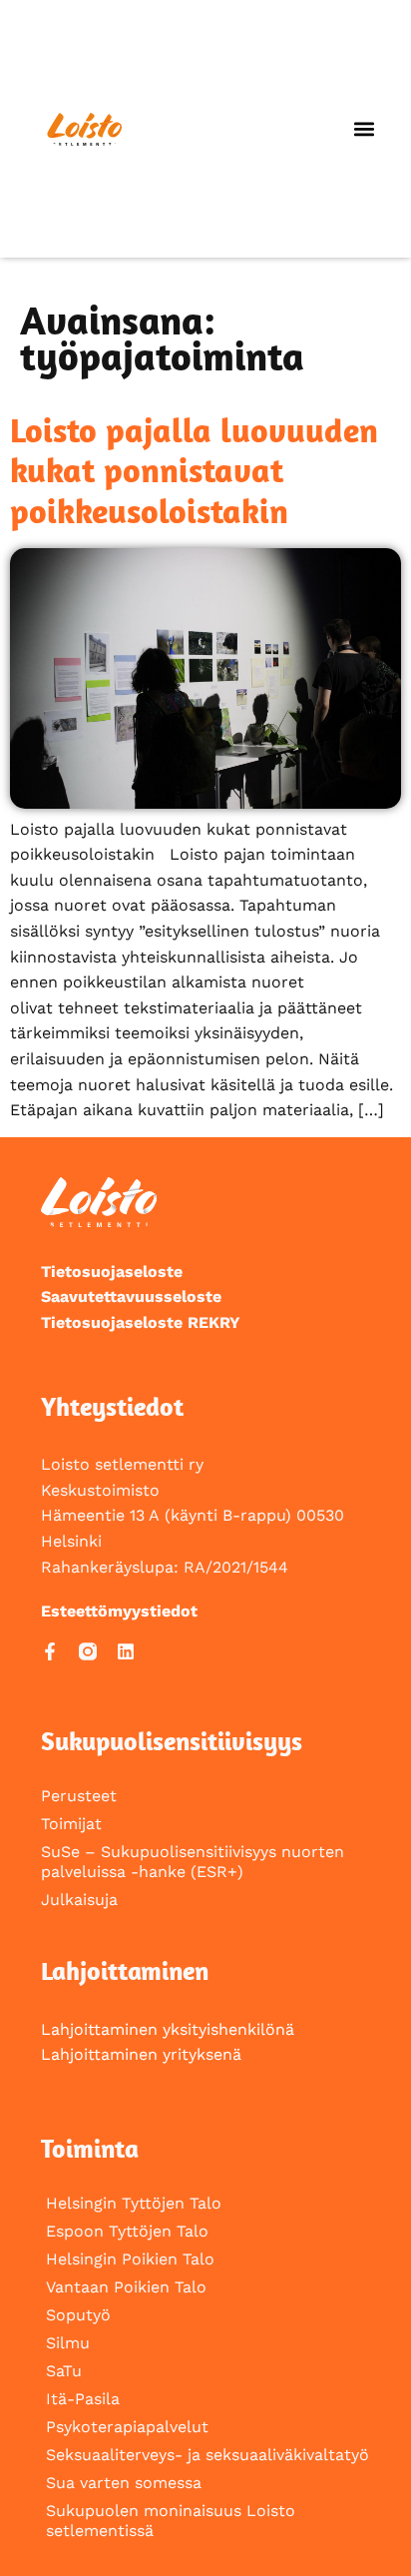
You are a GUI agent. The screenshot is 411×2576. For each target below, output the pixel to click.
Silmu (68, 2343)
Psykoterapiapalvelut (127, 2427)
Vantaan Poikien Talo (126, 2287)
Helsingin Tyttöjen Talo (134, 2203)
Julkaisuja (79, 1900)
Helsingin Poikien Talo (130, 2259)
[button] (364, 129)
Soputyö (78, 2315)
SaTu (64, 2371)
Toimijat (71, 1824)
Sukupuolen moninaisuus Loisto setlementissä (171, 2521)
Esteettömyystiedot (119, 1611)
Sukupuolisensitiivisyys (172, 1741)
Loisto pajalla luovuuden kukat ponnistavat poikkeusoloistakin (194, 470)
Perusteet (79, 1796)
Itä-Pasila (83, 2399)
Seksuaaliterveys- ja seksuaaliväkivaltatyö (207, 2455)
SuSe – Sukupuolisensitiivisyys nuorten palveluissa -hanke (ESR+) (193, 1862)
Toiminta (90, 2148)
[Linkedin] (126, 1651)
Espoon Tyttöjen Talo (127, 2231)
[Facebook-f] (50, 1651)
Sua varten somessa (124, 2483)
